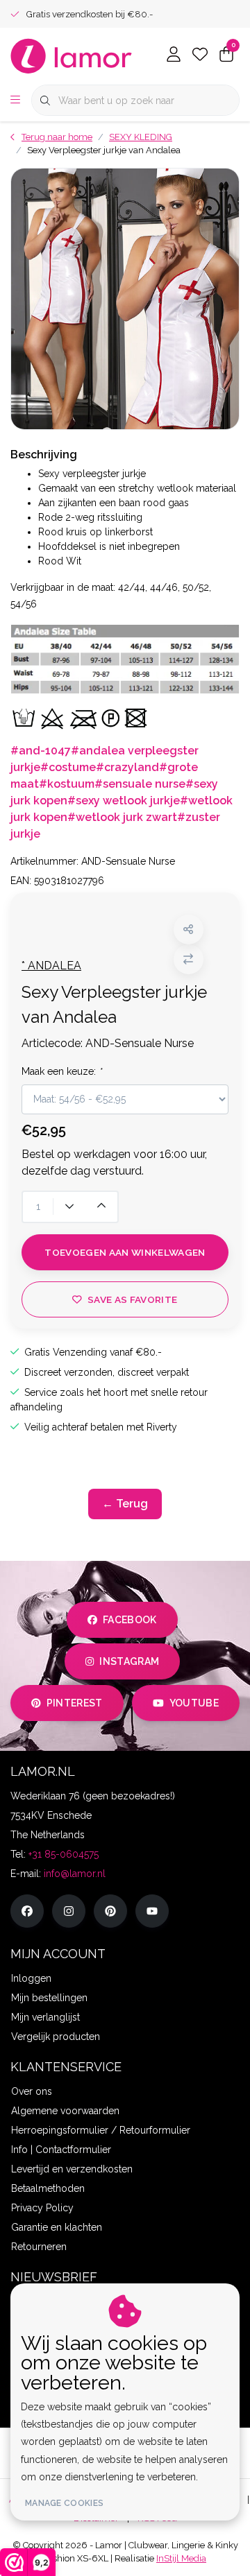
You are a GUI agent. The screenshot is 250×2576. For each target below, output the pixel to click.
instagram (129, 1661)
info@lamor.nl (75, 1874)
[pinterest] (110, 1911)
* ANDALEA (51, 966)
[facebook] (27, 1911)
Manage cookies (64, 2503)
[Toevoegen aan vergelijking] (189, 959)
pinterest (75, 1703)
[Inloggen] (174, 55)
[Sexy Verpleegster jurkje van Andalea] (125, 299)
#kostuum (67, 784)
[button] (189, 930)
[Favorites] (200, 55)
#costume (68, 767)
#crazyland (127, 767)
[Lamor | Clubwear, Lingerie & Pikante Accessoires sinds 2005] (72, 55)
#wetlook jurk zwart (122, 817)
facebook (130, 1620)
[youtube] (152, 1911)
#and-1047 (41, 751)
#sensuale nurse (140, 784)
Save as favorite (132, 1299)
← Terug (125, 1504)
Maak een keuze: (61, 1071)
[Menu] (15, 101)
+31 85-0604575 (64, 1854)
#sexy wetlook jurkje (124, 801)
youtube (194, 1703)
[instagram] (69, 1911)
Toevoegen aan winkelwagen (125, 1252)
